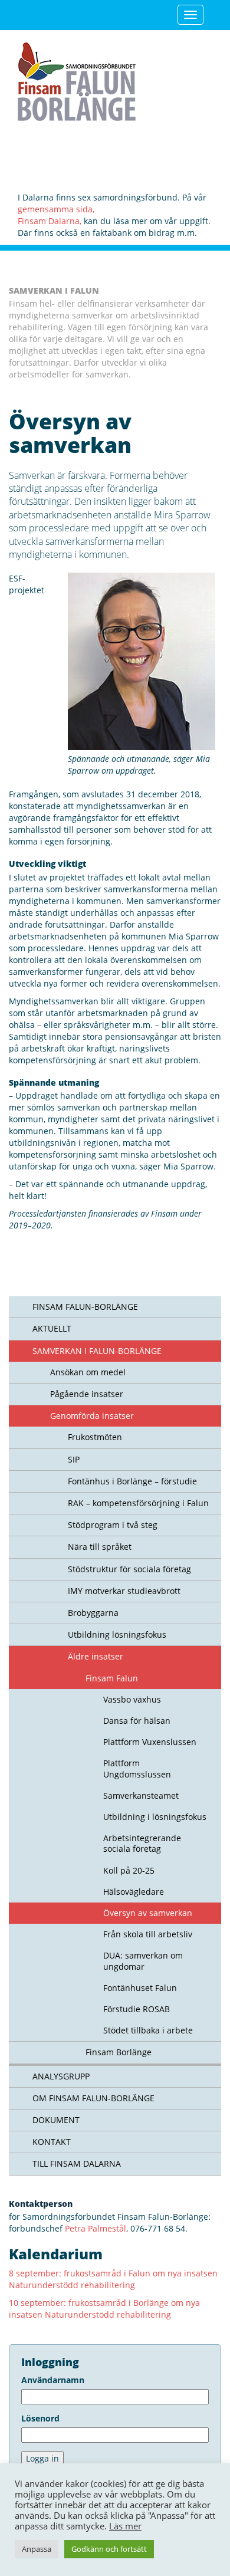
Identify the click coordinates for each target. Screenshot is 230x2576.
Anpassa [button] (37, 2549)
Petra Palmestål (96, 2228)
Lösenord (40, 2418)
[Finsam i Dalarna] (77, 79)
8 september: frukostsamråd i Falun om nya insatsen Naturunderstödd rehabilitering (113, 2279)
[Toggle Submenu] (21, 1329)
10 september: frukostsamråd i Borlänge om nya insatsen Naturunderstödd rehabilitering (104, 2309)
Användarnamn (53, 2380)
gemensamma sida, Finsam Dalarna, (56, 215)
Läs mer (125, 2526)
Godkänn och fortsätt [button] (109, 2549)
